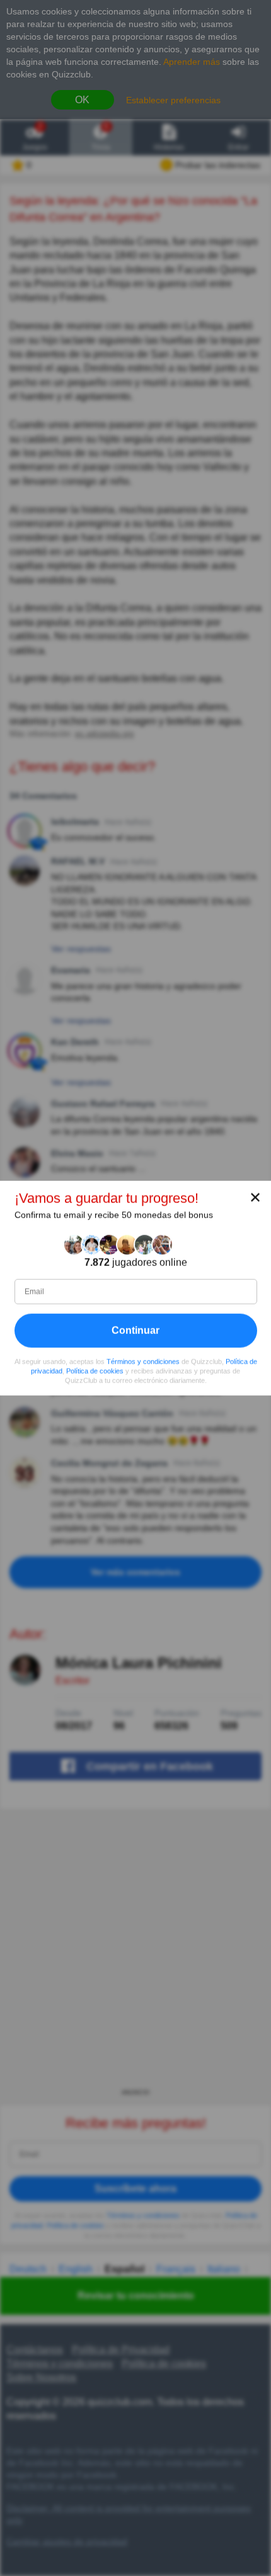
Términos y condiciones (143, 1362)
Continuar (135, 1330)
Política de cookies (95, 1371)
